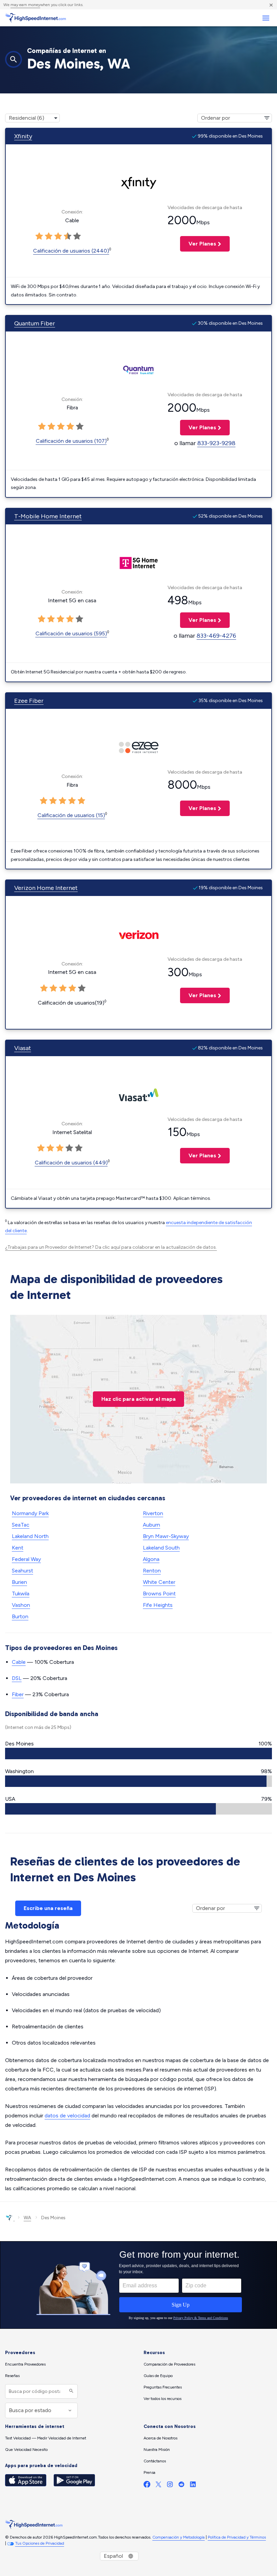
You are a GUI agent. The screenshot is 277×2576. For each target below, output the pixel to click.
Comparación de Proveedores (169, 2364)
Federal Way (26, 1559)
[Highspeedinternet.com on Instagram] (170, 2486)
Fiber (18, 1694)
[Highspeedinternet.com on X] (158, 2486)
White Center (159, 1582)
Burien (19, 1582)
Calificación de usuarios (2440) (71, 251)
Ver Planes (198, 244)
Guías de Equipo (158, 2376)
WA (27, 2218)
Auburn (152, 1525)
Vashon (21, 1605)
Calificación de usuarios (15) (71, 815)
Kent (18, 1548)
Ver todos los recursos (162, 2399)
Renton (152, 1571)
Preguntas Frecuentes (163, 2387)
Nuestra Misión (157, 2450)
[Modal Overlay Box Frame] (138, 2285)
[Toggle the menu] (266, 18)
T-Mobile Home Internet (48, 516)
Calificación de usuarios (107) (71, 441)
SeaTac (21, 1525)
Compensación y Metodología (179, 2537)
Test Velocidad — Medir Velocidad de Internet (46, 2438)
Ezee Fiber (29, 701)
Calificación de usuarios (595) (71, 633)
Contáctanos (155, 2461)
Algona (151, 1559)
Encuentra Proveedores (25, 2364)
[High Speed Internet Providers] (35, 18)
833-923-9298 (216, 443)
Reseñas (12, 2376)
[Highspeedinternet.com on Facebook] (147, 2486)
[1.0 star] (39, 236)
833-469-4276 (216, 636)
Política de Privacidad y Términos (237, 2537)
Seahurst (22, 1571)
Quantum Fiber (35, 323)
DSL (17, 1678)
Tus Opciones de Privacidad (40, 2543)
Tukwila (21, 1594)
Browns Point (159, 1594)
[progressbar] (138, 1754)
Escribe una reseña (48, 1908)
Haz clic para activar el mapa (138, 1399)
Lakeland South (161, 1548)
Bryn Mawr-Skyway (166, 1536)
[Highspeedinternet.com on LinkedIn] (193, 2486)
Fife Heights (158, 1605)
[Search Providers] (70, 2391)
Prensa (149, 2472)
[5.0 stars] (77, 236)
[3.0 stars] (58, 236)
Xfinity (23, 136)
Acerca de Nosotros (160, 2438)
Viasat (23, 1048)
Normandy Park (30, 1513)
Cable (19, 1662)
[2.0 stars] (49, 236)
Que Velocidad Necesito (26, 2450)
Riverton (153, 1513)
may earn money (25, 5)
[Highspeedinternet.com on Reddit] (181, 2486)
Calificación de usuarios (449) (71, 1163)
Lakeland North (30, 1536)
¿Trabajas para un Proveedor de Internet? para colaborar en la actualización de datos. (111, 1247)
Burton (20, 1616)
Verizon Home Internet (46, 888)
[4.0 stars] (68, 236)
